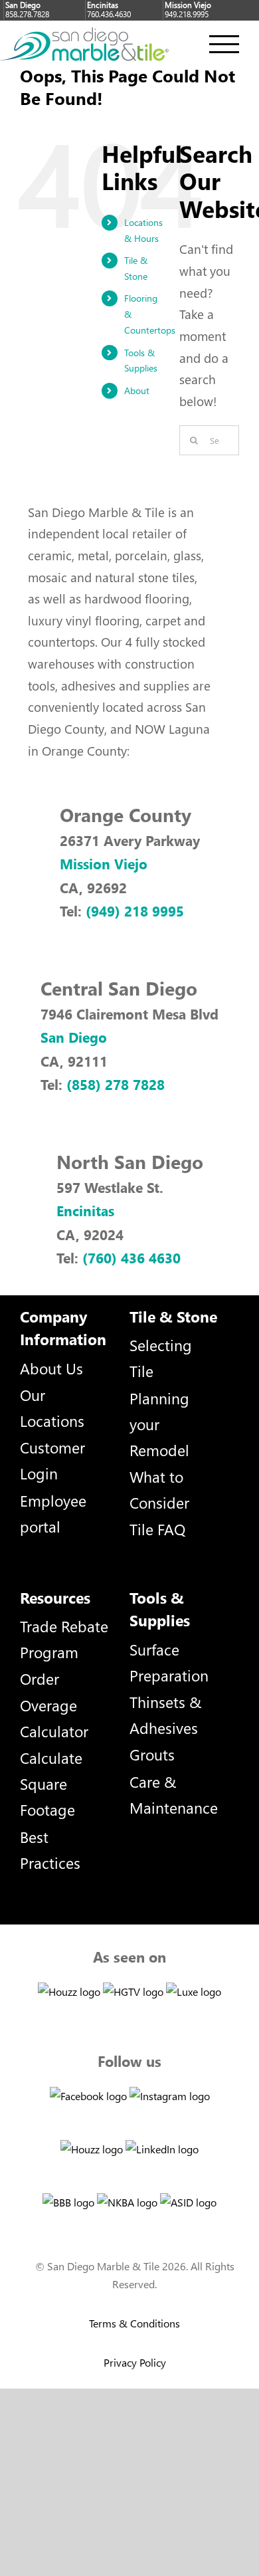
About (137, 390)
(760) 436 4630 (131, 1257)
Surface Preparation (169, 1662)
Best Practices (50, 1850)
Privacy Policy (135, 2362)
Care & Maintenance (174, 1794)
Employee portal (53, 1513)
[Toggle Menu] (224, 44)
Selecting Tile (161, 1358)
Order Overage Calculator (54, 1704)
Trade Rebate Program (64, 1639)
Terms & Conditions (134, 2323)
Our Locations (52, 1408)
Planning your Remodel (159, 1424)
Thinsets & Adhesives (165, 1715)
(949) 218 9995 (135, 911)
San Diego (74, 1037)
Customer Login (52, 1460)
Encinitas (85, 1210)
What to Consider (159, 1489)
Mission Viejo (104, 863)
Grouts (152, 1754)
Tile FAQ (157, 1529)
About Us (51, 1368)
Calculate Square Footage (51, 1783)
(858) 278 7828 (116, 1084)
